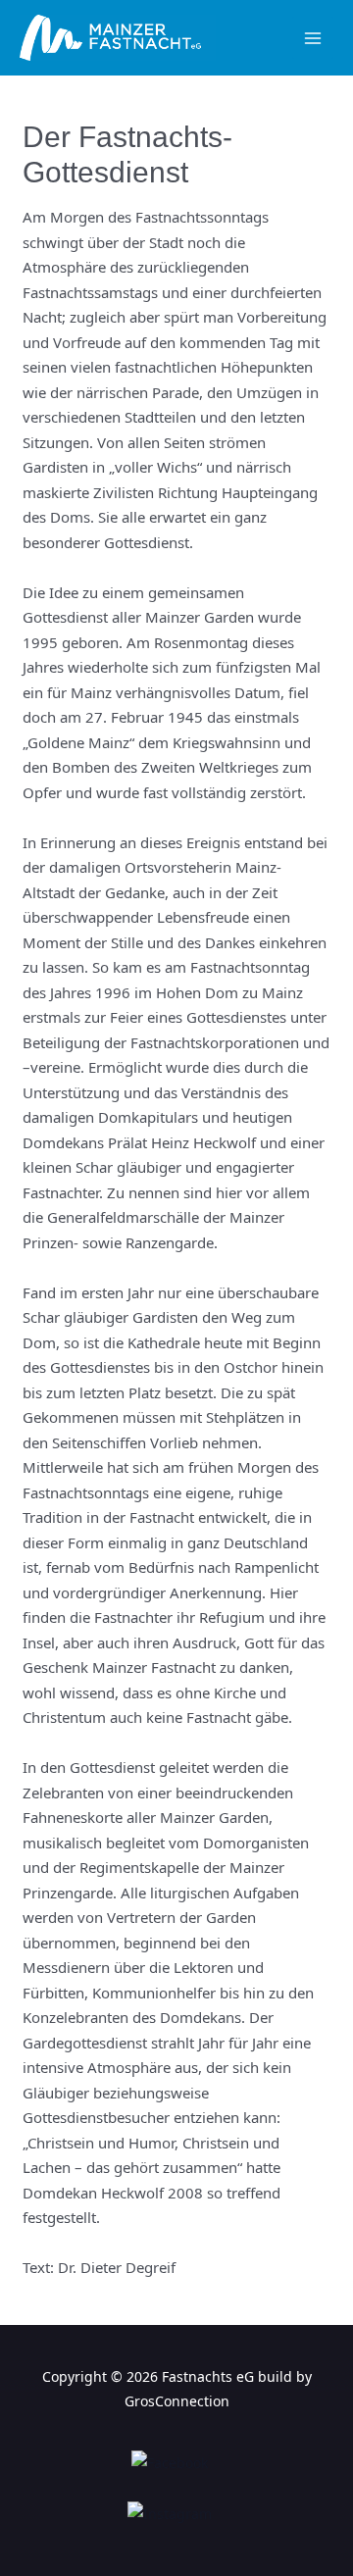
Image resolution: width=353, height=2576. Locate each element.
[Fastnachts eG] (118, 38)
